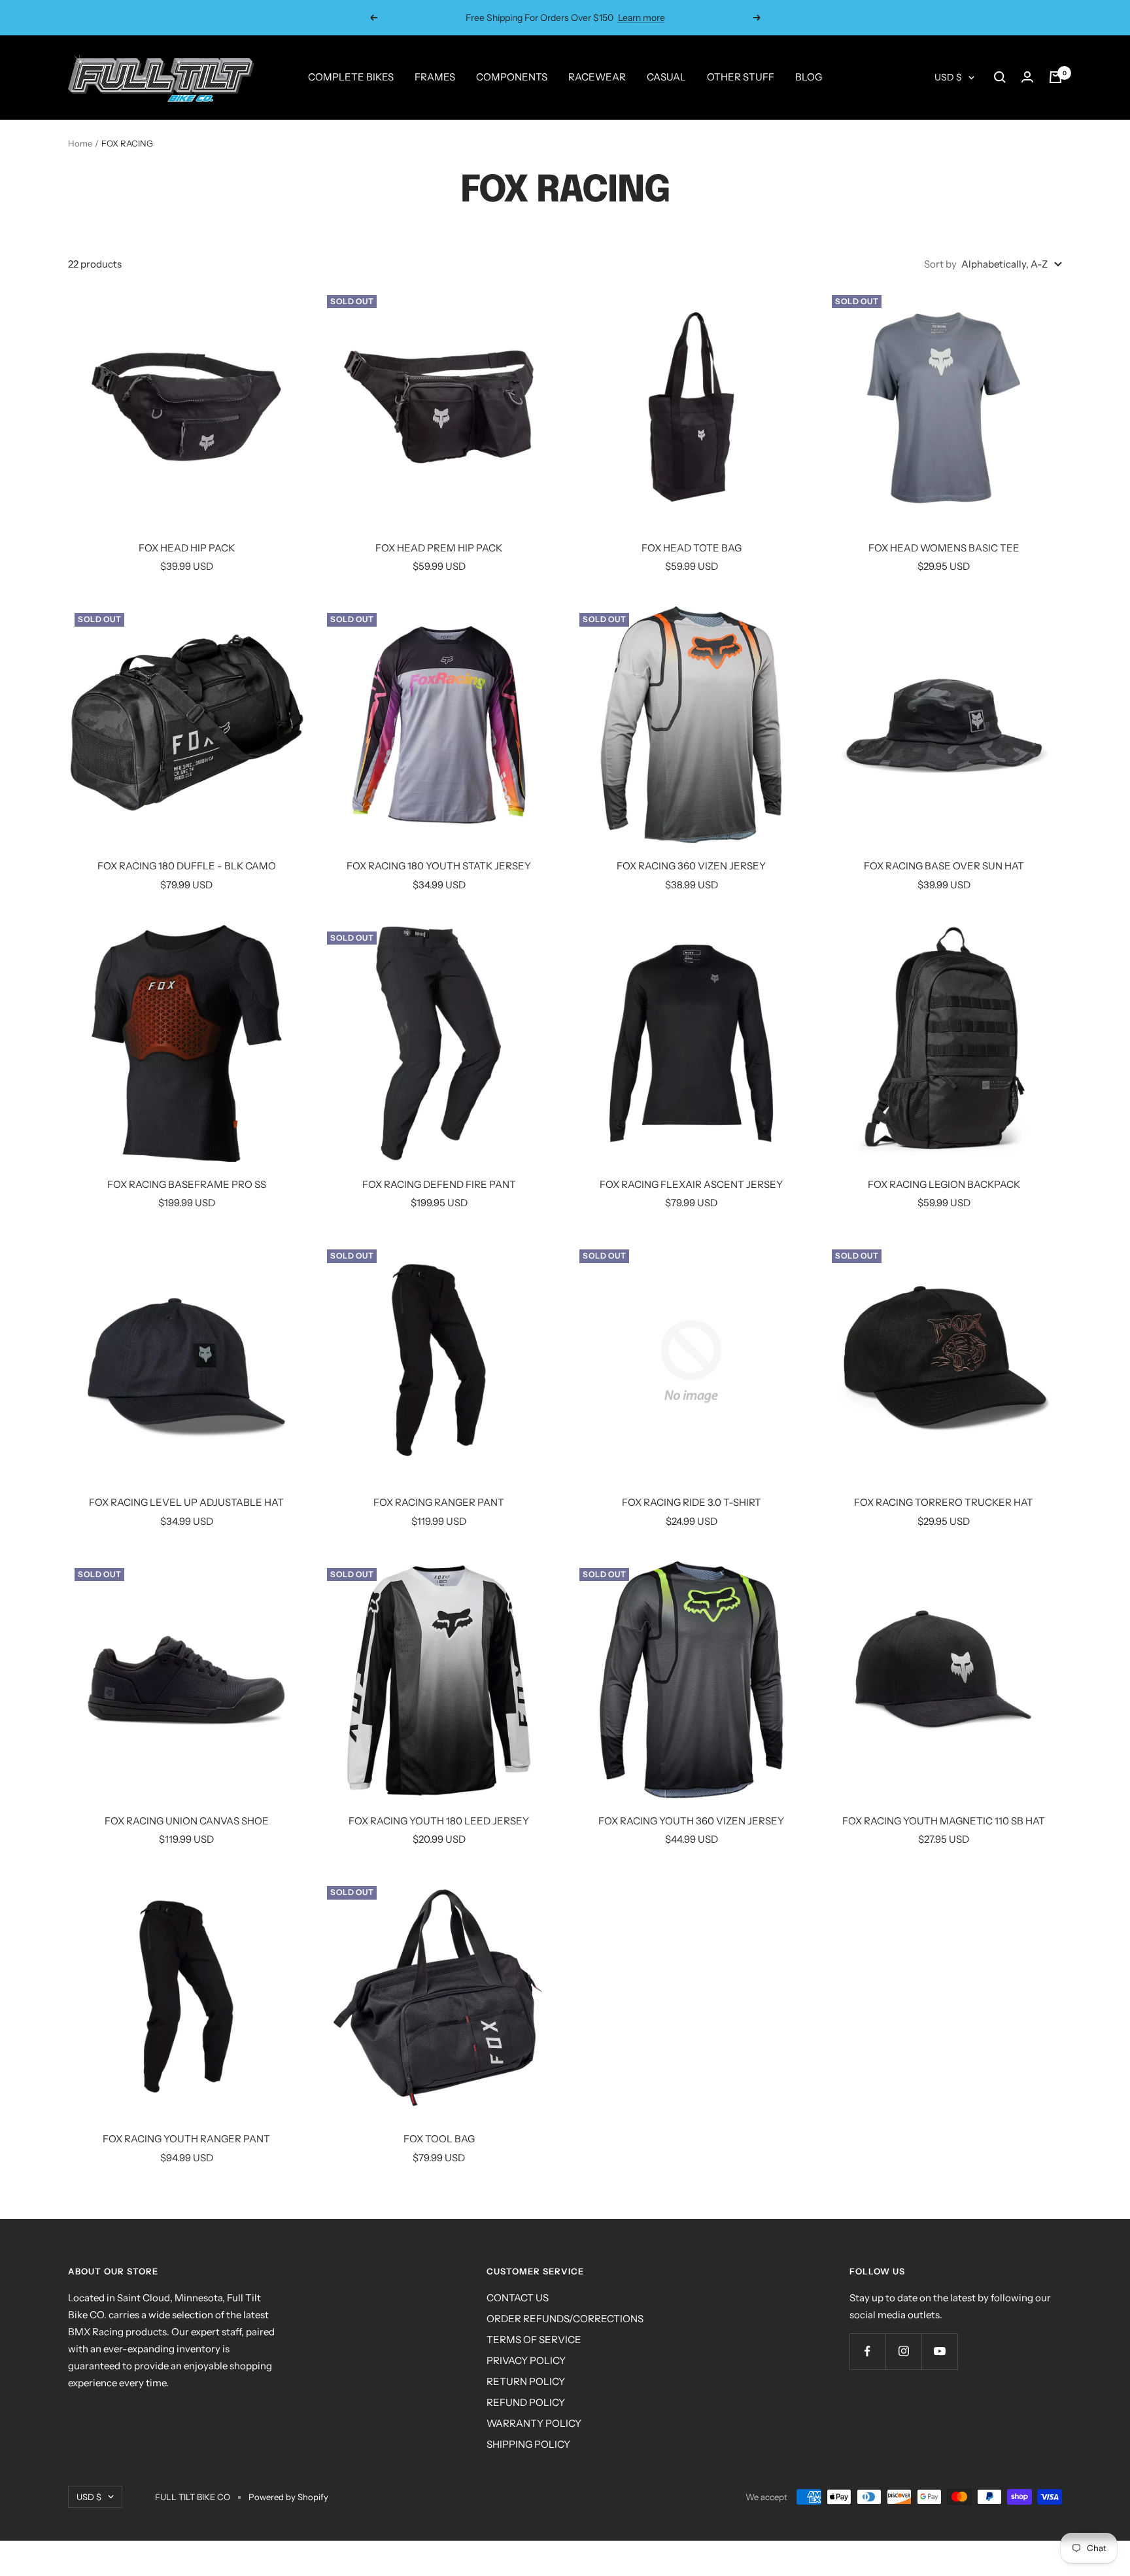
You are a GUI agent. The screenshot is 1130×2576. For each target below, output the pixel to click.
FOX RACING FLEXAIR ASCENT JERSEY (691, 1184)
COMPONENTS (512, 77)
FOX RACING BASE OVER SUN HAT (944, 866)
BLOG (809, 77)
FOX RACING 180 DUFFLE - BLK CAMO (187, 866)
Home (80, 143)
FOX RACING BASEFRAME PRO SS (187, 1184)
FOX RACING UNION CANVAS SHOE (187, 1821)
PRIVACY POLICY (526, 2360)
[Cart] (1055, 77)
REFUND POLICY (526, 2402)
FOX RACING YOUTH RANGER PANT (186, 2139)
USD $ (948, 77)
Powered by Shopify (288, 2497)
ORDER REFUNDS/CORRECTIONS (565, 2319)
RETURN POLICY (526, 2381)
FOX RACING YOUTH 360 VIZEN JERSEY (691, 1821)
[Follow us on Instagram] (903, 2351)
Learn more (642, 18)
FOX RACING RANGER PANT (439, 1502)
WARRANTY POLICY (534, 2423)
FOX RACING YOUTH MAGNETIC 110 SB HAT (944, 1821)
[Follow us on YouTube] (939, 2351)
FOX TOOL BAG (439, 2139)
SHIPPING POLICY (528, 2444)
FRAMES (435, 77)
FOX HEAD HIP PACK (187, 548)
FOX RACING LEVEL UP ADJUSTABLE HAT (186, 1502)
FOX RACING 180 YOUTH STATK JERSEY (439, 866)
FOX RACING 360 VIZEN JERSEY (691, 866)
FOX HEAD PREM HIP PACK (439, 548)
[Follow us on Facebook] (867, 2351)
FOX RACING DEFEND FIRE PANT (439, 1184)
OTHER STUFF (741, 77)
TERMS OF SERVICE (534, 2340)
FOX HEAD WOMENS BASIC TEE (944, 548)
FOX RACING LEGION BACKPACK (944, 1184)
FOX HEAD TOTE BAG (692, 548)
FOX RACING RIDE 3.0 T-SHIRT (692, 1502)
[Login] (1027, 77)
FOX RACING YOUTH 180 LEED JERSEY (439, 1821)
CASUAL (666, 77)
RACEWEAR (597, 77)
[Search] (1000, 77)
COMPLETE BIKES (351, 77)
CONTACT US (518, 2298)
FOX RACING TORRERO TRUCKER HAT (944, 1502)
